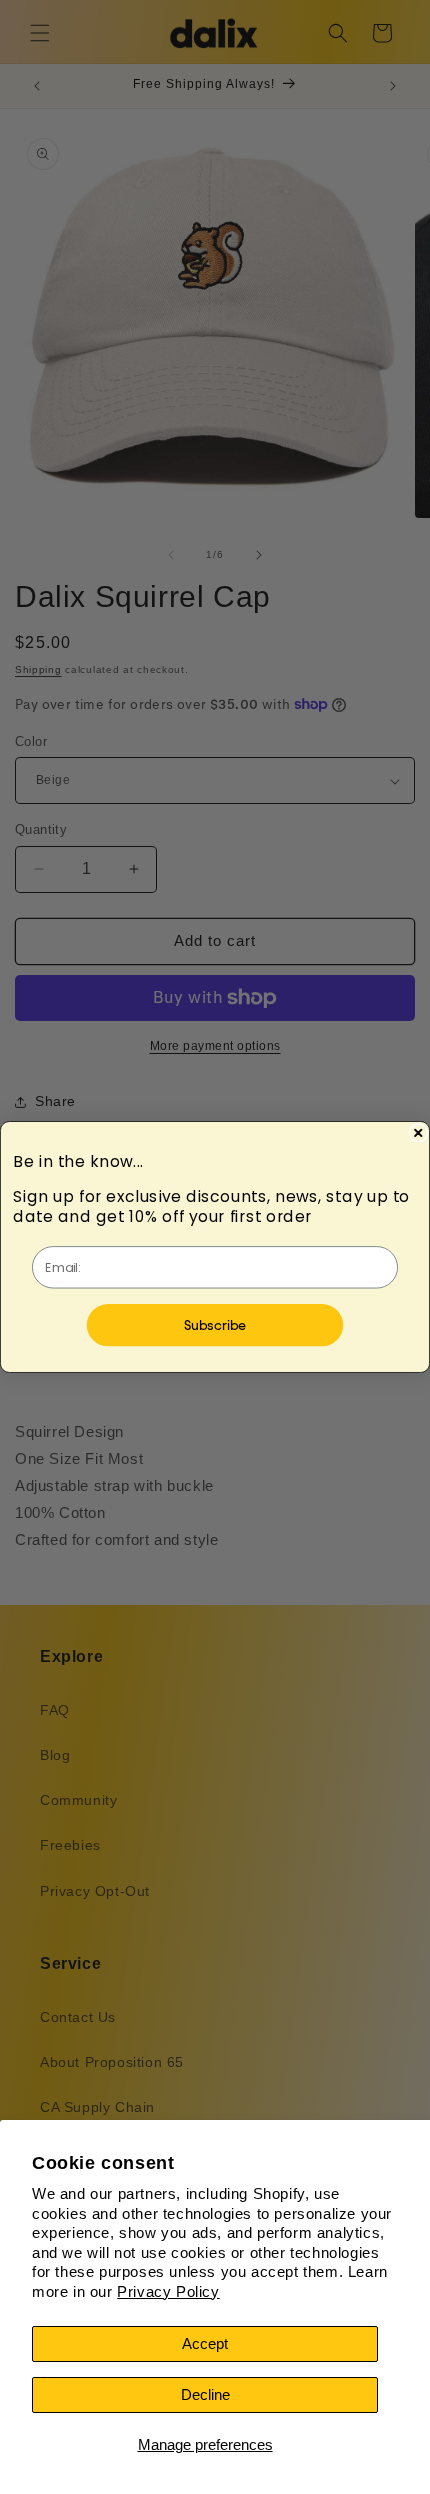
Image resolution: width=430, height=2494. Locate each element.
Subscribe (215, 1324)
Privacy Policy (168, 2291)
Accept (205, 2343)
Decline (205, 2394)
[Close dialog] (418, 1133)
